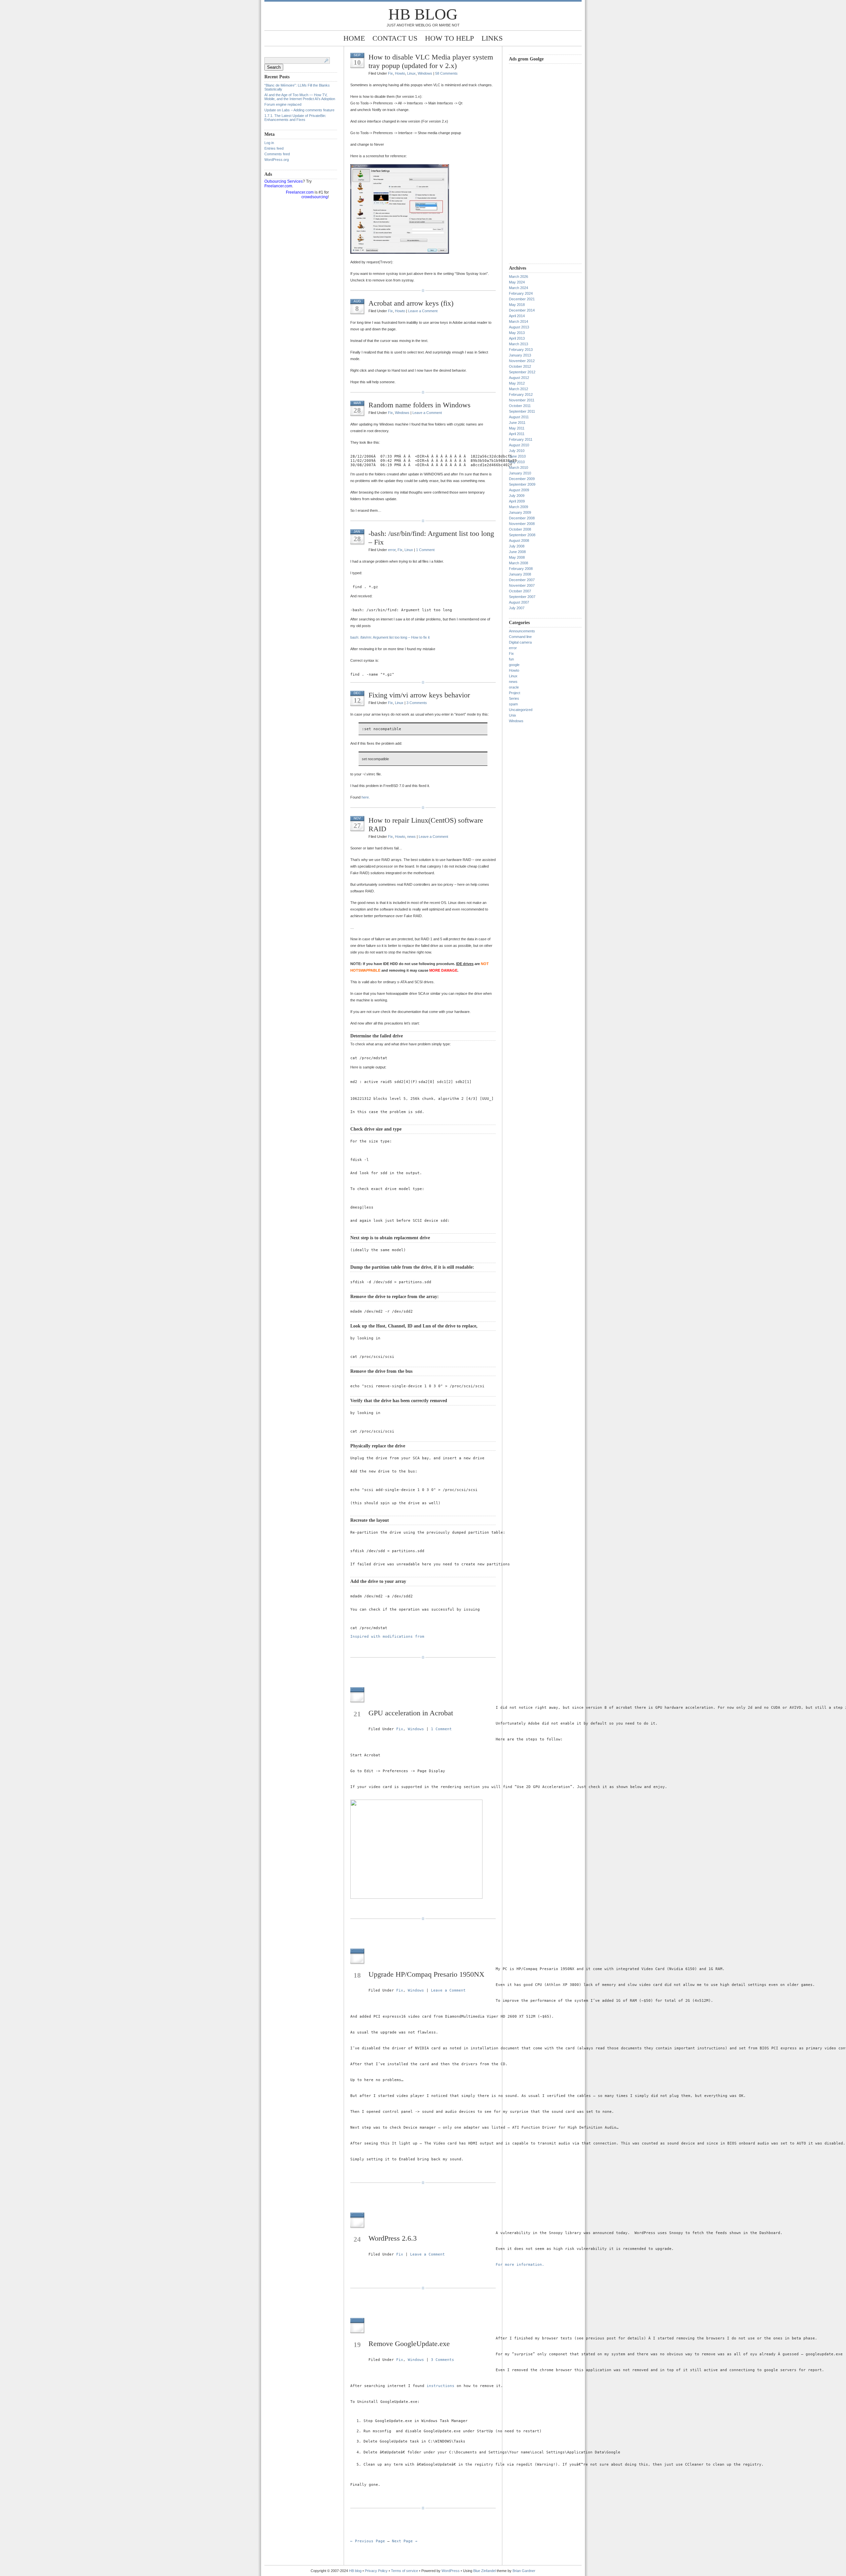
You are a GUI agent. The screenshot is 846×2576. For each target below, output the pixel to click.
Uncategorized (521, 710)
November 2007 (522, 585)
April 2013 (517, 338)
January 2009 (520, 512)
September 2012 (522, 372)
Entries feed (274, 148)
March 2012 (519, 389)
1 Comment (425, 550)
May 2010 (517, 462)
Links (492, 38)
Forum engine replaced (283, 104)
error (392, 550)
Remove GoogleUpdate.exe (409, 2344)
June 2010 (517, 456)
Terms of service (404, 2571)
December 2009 (522, 479)
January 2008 (520, 574)
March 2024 (519, 288)
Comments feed (277, 154)
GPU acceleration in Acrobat (411, 1713)
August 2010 (519, 445)
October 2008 (520, 529)
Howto (400, 73)
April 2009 (517, 501)
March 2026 (519, 277)
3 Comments (417, 703)
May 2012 (517, 383)
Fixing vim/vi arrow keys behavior (419, 695)
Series (514, 698)
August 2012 (519, 378)
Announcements (522, 631)
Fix (390, 73)
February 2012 (521, 394)
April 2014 (517, 316)
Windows (425, 73)
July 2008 (517, 546)
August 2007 (519, 602)
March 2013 (519, 344)
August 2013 (519, 327)
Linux (411, 73)
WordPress (451, 2571)
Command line (520, 637)
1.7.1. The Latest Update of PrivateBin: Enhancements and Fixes (295, 118)
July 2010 (517, 451)
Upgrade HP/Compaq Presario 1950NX (426, 1974)
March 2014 (519, 321)
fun (511, 659)
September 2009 (522, 484)
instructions (441, 2386)
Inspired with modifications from (387, 1637)
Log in (269, 143)
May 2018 (517, 305)
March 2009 (519, 507)
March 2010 (519, 467)
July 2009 (517, 496)
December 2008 (522, 518)
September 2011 (522, 411)
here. (366, 797)
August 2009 (519, 490)
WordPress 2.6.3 (393, 2238)
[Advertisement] (535, 163)
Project (515, 693)
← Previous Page (368, 2541)
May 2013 (517, 333)
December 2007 (522, 580)
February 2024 (521, 293)
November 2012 (522, 361)
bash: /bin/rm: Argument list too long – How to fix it (390, 637)
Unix (513, 715)
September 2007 (522, 597)
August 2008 (519, 541)
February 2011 (521, 439)
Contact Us (395, 38)
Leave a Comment (423, 311)
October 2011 (520, 406)
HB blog (423, 14)
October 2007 (520, 591)
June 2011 (517, 423)
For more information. (520, 2265)
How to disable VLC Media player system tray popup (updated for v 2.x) (431, 61)
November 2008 (522, 524)
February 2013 (521, 350)
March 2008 (519, 563)
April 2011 (517, 434)
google (514, 665)
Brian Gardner (524, 2571)
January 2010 (520, 473)
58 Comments (446, 73)
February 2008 (521, 569)
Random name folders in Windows (420, 405)
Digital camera (520, 642)
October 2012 (520, 366)
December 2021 (522, 299)
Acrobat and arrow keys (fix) (411, 303)
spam (513, 704)
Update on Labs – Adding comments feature (299, 110)
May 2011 (517, 428)
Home (354, 38)
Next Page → (405, 2541)
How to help (449, 38)
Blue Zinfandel (485, 2571)
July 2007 (517, 608)
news (411, 837)
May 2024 (517, 282)
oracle (514, 687)
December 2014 (522, 310)
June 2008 (517, 552)
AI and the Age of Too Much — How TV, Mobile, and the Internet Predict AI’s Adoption (300, 97)
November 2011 (522, 400)
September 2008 (522, 535)
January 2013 (520, 355)
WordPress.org (277, 160)
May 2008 (517, 557)
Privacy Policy (377, 2571)
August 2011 (519, 417)
